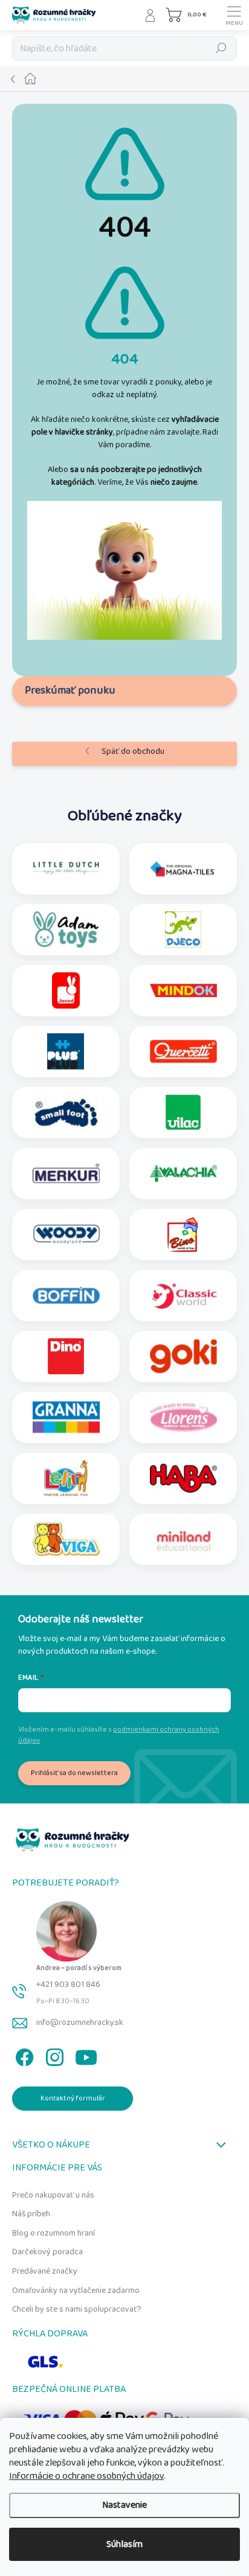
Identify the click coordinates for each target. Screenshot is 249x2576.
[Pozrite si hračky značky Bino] (183, 1234)
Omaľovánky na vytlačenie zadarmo (76, 2291)
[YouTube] (86, 2055)
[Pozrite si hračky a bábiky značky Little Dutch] (66, 869)
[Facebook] (23, 2055)
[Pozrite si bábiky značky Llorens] (183, 1417)
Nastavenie (124, 2505)
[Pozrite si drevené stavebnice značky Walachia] (183, 1173)
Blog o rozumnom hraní (53, 2233)
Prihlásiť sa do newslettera (74, 1773)
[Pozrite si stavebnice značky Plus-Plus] (66, 1051)
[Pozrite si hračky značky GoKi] (183, 1356)
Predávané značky (45, 2271)
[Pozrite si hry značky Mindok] (183, 990)
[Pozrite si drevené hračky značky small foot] (66, 1112)
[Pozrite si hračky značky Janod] (66, 990)
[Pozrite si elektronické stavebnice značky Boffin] (66, 1295)
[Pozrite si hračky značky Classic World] (183, 1295)
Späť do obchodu (133, 751)
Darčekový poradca (47, 2252)
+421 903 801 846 (68, 1985)
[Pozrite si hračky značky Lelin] (66, 1478)
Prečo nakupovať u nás (53, 2195)
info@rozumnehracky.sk (80, 2023)
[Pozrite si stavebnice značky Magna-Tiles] (183, 869)
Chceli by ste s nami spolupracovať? (77, 2309)
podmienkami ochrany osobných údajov (119, 1735)
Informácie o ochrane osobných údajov (86, 2476)
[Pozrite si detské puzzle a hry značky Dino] (66, 1356)
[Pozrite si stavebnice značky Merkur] (66, 1173)
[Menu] (234, 15)
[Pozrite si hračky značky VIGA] (66, 1539)
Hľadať (221, 48)
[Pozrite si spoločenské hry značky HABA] (183, 1478)
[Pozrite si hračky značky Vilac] (183, 1112)
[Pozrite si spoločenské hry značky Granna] (66, 1417)
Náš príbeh (31, 2214)
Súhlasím (124, 2544)
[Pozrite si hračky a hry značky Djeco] (183, 929)
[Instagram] (53, 2055)
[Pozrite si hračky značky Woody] (66, 1234)
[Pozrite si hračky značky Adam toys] (66, 929)
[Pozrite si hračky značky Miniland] (183, 1539)
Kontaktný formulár (73, 2098)
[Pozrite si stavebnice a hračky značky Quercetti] (183, 1051)
